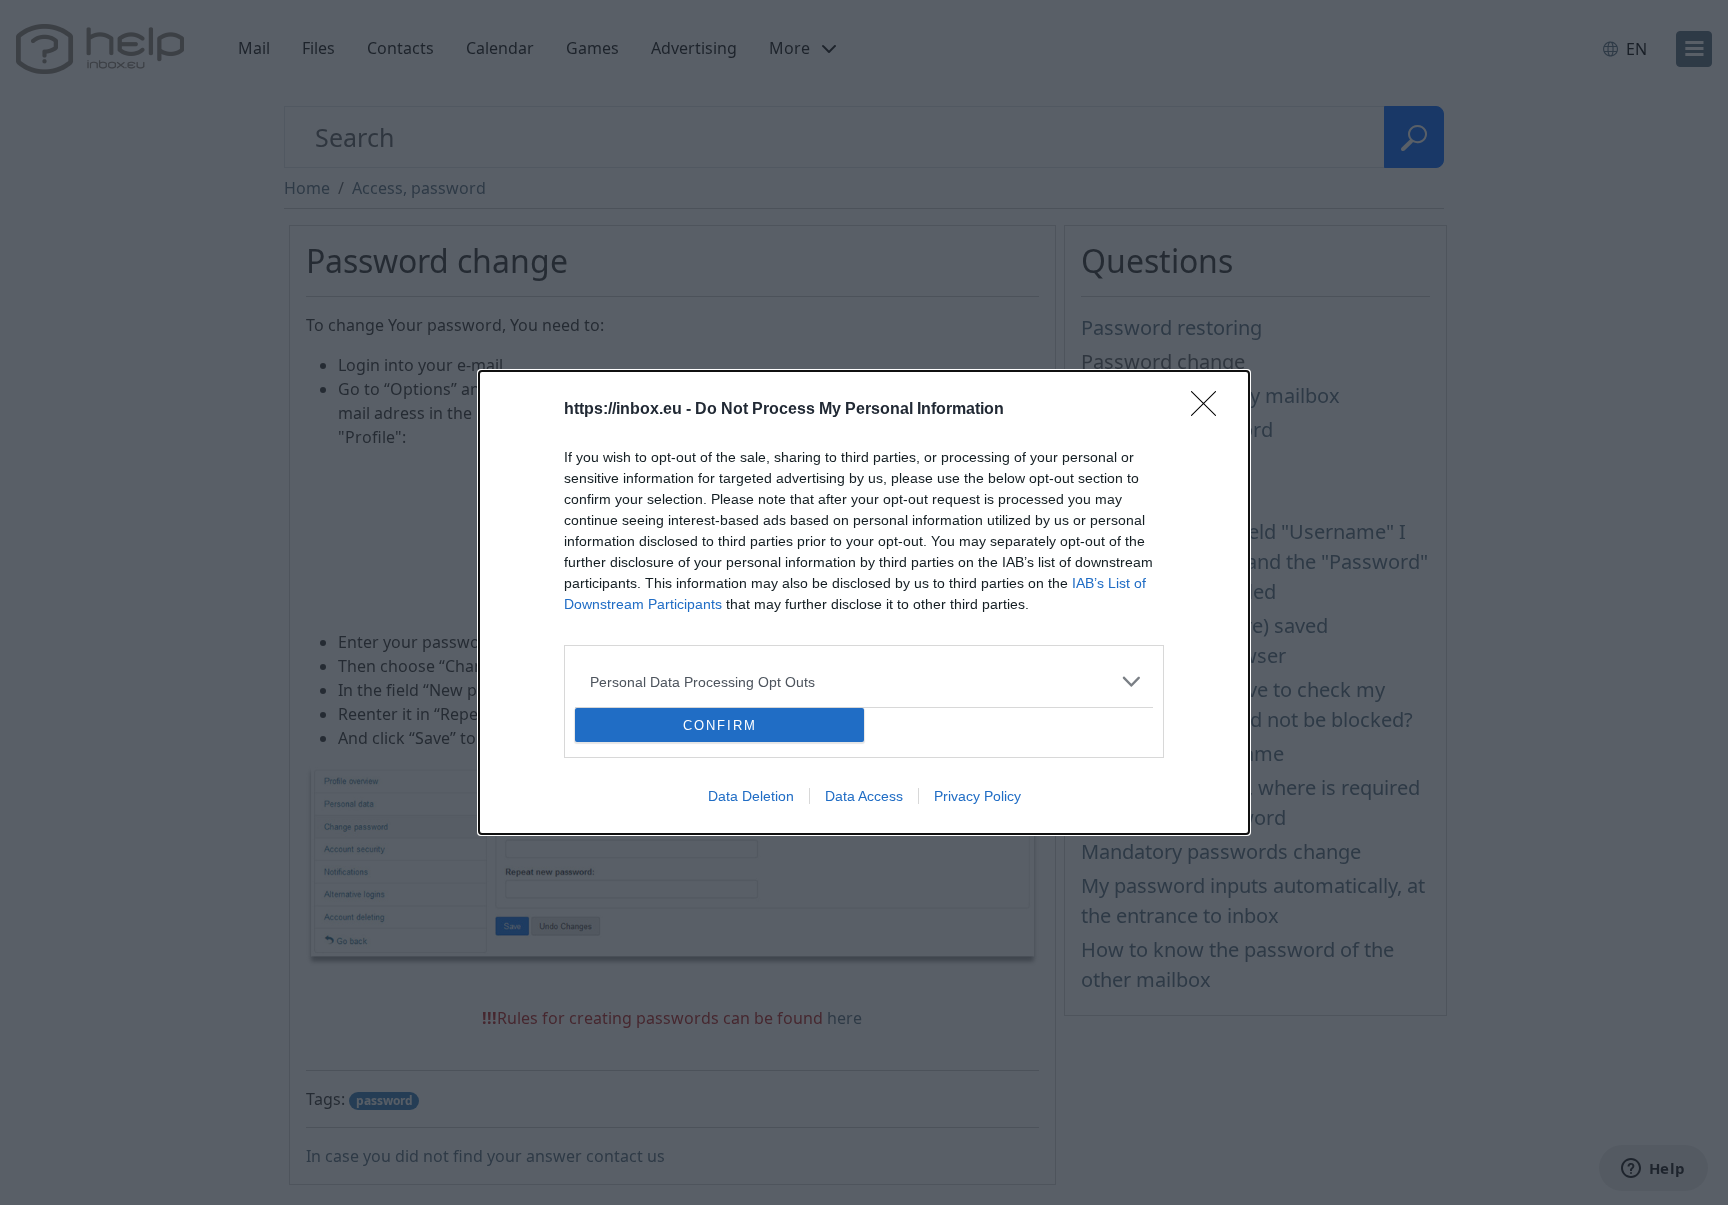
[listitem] (864, 681)
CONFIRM (720, 725)
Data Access (864, 796)
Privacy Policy (977, 796)
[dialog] (864, 602)
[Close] (1210, 410)
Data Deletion (751, 796)
